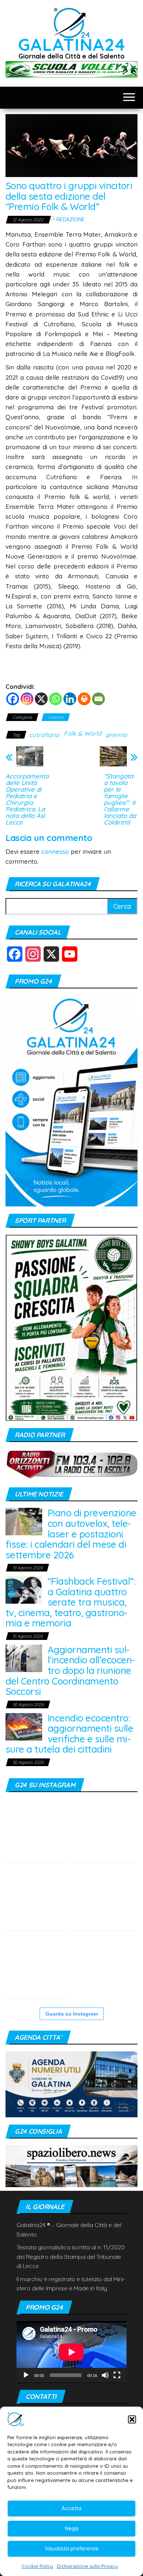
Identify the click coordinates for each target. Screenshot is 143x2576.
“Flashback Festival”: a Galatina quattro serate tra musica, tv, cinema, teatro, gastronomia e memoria (70, 1602)
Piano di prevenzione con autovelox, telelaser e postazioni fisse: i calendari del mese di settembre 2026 (71, 1534)
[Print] (84, 699)
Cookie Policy (37, 2566)
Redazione (71, 219)
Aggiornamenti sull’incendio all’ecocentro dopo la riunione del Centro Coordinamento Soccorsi (70, 1670)
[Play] (26, 2375)
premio (116, 735)
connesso (55, 851)
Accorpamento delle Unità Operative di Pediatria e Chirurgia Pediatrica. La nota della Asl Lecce (27, 799)
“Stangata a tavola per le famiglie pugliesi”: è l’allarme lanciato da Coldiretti (120, 799)
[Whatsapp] (56, 699)
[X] (41, 699)
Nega (72, 2528)
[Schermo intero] (117, 2375)
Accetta (71, 2508)
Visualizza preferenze (72, 2548)
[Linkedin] (70, 699)
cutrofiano (44, 735)
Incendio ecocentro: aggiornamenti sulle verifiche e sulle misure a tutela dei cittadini (69, 1734)
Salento (56, 717)
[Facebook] (13, 699)
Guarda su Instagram (72, 2014)
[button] (132, 2419)
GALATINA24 (72, 44)
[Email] (98, 699)
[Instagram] (27, 699)
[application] (71, 2352)
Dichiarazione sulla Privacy (87, 2566)
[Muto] (105, 2375)
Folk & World (82, 733)
